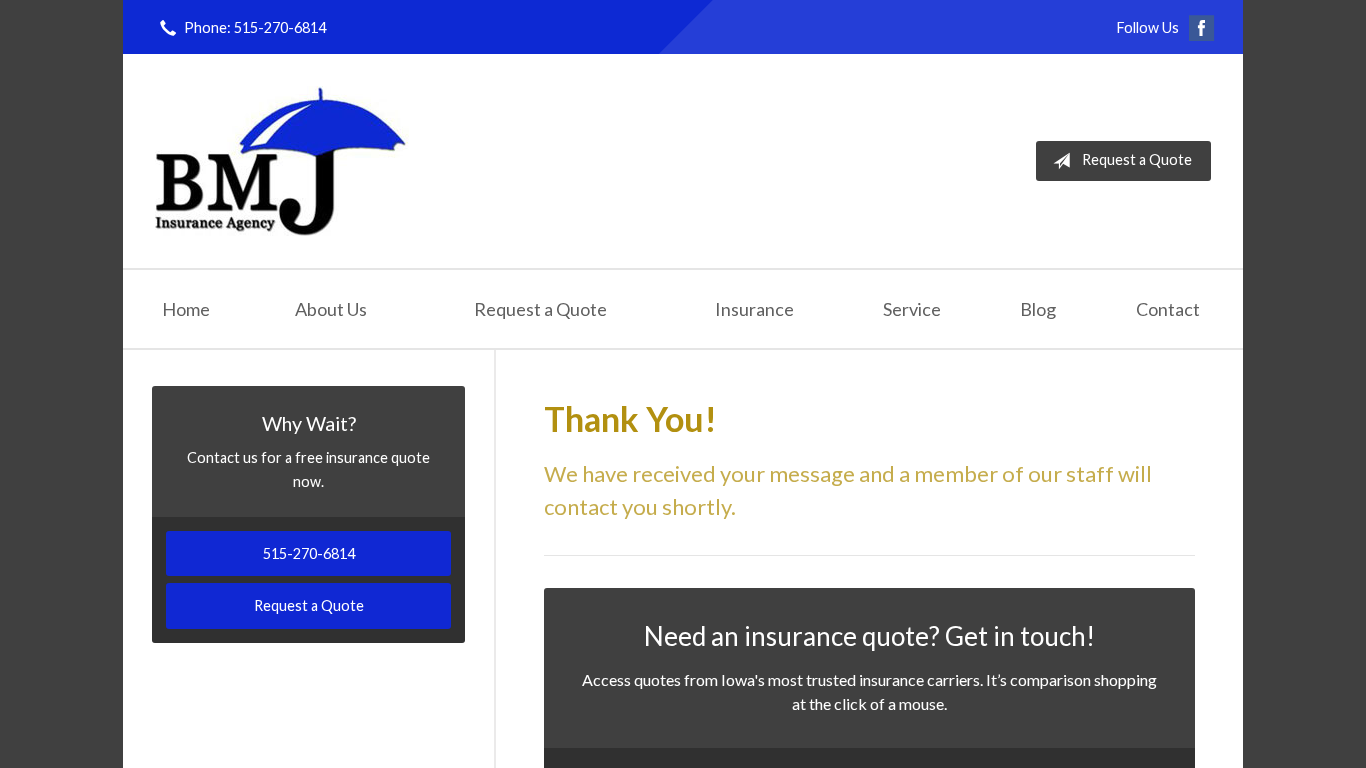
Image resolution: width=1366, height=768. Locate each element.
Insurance (754, 309)
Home (186, 309)
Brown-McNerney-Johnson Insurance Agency (282, 161)
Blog (1038, 309)
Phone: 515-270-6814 (255, 27)
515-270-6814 (309, 553)
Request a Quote (1137, 159)
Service (912, 309)
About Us (331, 309)
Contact (1168, 309)
